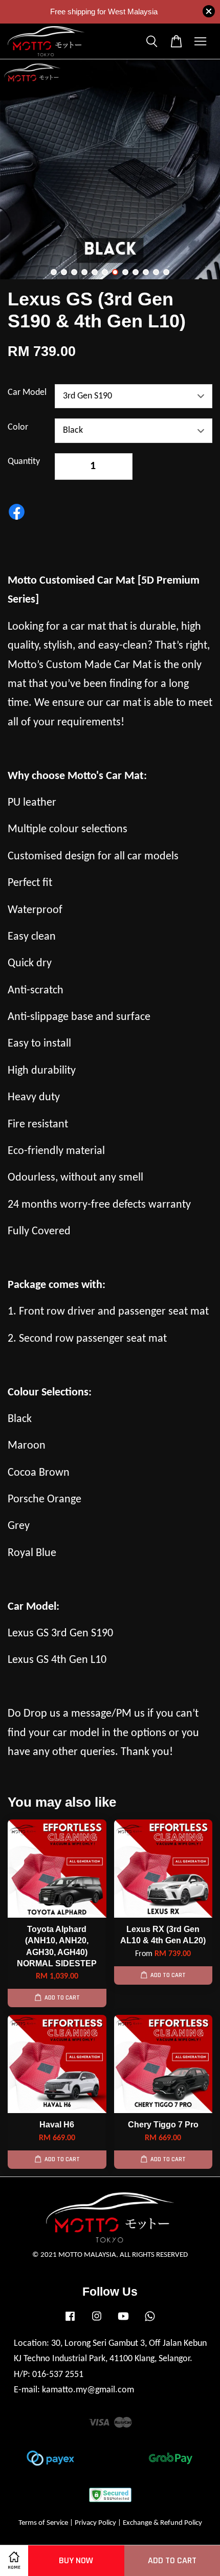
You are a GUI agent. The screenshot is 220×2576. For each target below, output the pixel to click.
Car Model (27, 393)
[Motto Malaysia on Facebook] (70, 2322)
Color (18, 427)
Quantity (24, 462)
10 (146, 272)
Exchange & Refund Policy (162, 2523)
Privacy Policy (95, 2523)
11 (156, 272)
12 (166, 272)
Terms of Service (43, 2523)
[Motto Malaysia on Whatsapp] (150, 2322)
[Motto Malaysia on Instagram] (97, 2322)
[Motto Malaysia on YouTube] (123, 2322)
